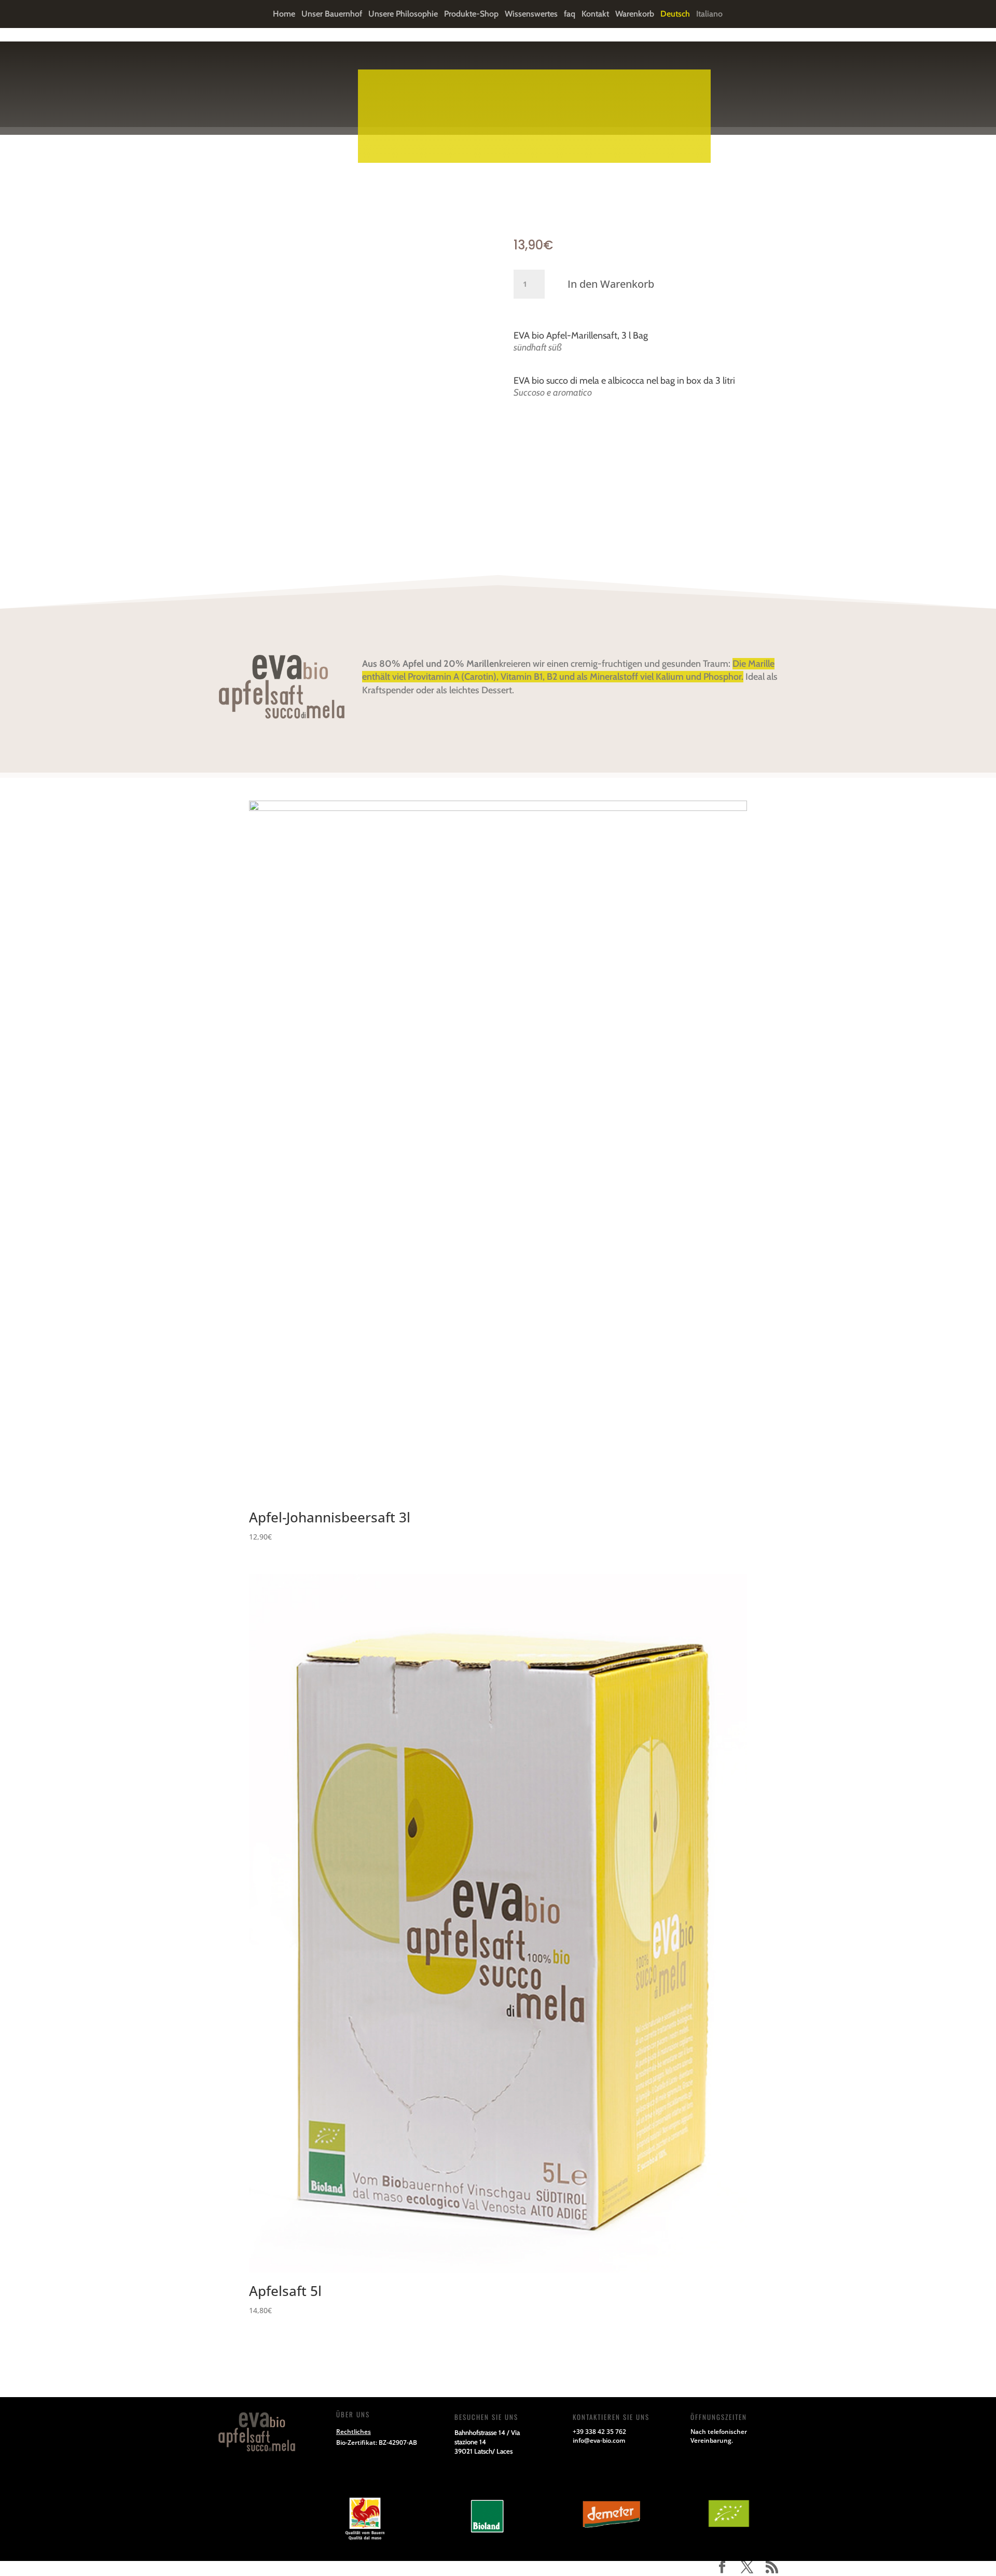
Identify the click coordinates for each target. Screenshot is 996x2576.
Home (284, 15)
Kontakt (595, 15)
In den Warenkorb (611, 284)
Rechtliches (354, 2432)
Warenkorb (635, 15)
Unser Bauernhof (332, 15)
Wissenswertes (531, 15)
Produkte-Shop (471, 15)
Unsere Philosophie (403, 15)
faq (570, 15)
